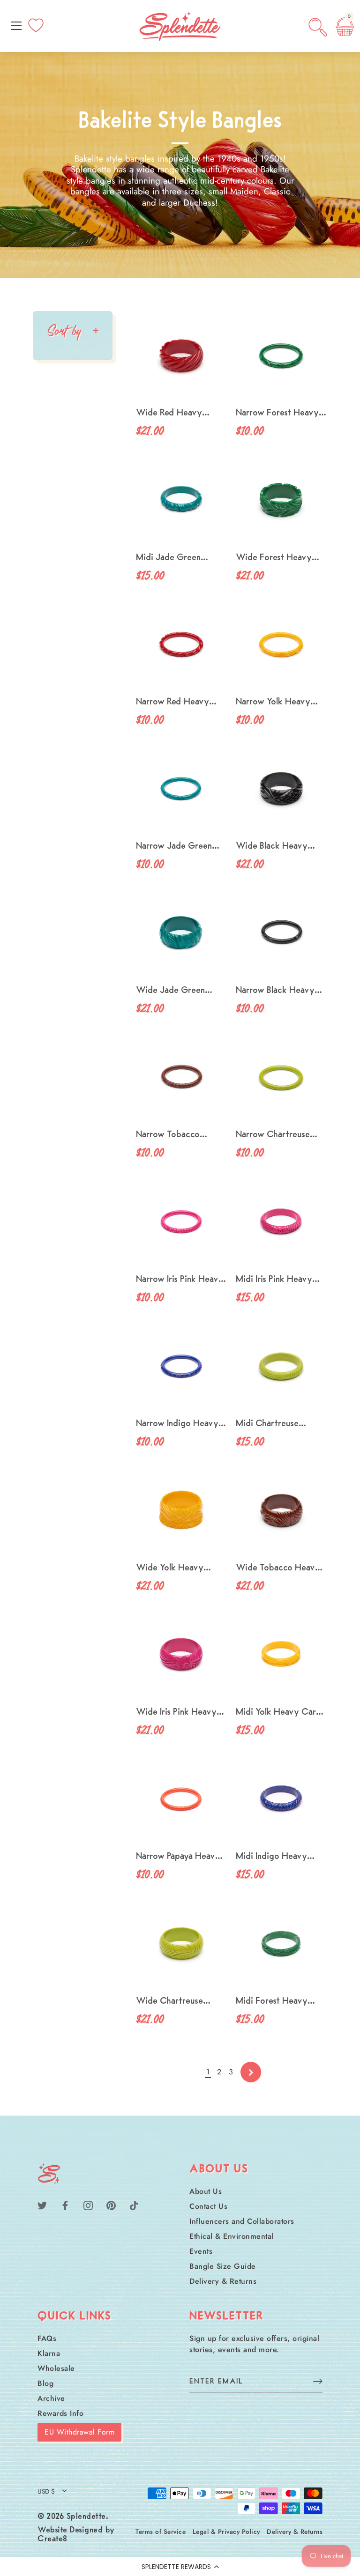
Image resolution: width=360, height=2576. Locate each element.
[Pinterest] (111, 2205)
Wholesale (56, 2368)
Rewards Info (60, 2413)
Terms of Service (161, 2532)
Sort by (64, 330)
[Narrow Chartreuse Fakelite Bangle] (281, 1078)
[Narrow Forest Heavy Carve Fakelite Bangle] (281, 356)
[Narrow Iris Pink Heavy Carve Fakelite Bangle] (181, 1223)
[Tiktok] (134, 2205)
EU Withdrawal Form (79, 2432)
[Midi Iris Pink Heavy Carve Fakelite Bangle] (281, 1223)
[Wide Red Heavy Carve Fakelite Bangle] (181, 356)
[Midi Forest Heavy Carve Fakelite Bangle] (281, 1944)
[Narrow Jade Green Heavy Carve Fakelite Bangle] (181, 789)
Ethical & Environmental (232, 2236)
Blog (45, 2383)
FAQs (47, 2338)
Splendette (86, 2517)
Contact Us (208, 2206)
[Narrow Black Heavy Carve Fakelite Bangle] (281, 934)
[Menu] (16, 26)
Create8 (52, 2539)
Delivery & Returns (223, 2281)
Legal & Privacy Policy (226, 2532)
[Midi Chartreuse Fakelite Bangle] (281, 1367)
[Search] (318, 27)
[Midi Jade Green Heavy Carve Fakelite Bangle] (181, 501)
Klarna (49, 2353)
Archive (51, 2398)
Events (201, 2251)
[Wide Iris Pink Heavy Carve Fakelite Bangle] (181, 1655)
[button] (180, 2567)
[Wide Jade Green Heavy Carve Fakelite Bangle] (181, 934)
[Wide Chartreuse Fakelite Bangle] (181, 1944)
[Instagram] (88, 2205)
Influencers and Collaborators (242, 2221)
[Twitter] (42, 2205)
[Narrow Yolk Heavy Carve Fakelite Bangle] (281, 645)
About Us (206, 2191)
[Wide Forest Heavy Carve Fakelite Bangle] (281, 501)
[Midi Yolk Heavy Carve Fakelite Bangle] (281, 1655)
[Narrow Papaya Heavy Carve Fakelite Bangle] (181, 1800)
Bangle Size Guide (223, 2266)
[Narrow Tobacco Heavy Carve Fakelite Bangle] (181, 1078)
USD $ (46, 2491)
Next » (251, 2072)
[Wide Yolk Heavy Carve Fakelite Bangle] (181, 1511)
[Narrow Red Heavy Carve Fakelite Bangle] (181, 645)
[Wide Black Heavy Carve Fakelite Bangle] (281, 789)
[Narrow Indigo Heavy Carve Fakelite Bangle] (181, 1367)
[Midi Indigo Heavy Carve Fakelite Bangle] (281, 1800)
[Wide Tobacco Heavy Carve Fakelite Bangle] (281, 1511)
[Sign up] (318, 2381)
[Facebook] (65, 2205)
